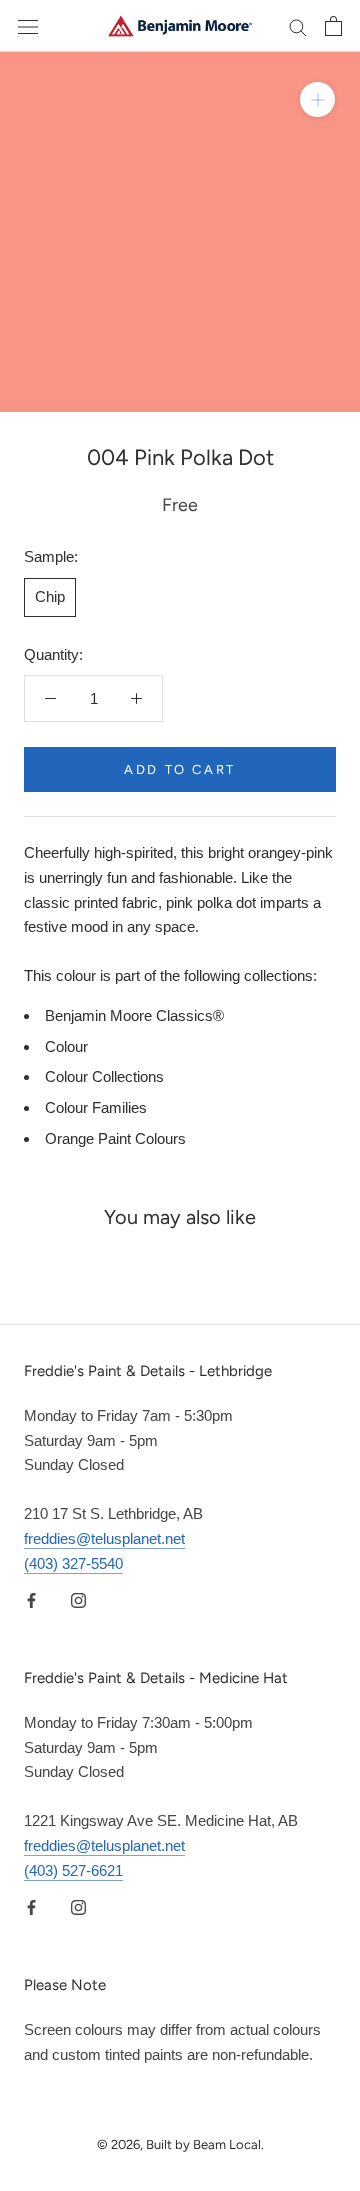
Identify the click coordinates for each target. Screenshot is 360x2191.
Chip (50, 596)
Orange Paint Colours (115, 1138)
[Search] (298, 26)
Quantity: (53, 654)
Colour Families (96, 1107)
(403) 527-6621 (73, 1870)
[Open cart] (333, 26)
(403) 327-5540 (73, 1563)
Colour (66, 1046)
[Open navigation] (28, 26)
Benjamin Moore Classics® (134, 1015)
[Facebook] (31, 1599)
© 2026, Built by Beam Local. (180, 2144)
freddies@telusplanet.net (104, 1538)
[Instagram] (78, 1599)
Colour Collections (104, 1076)
